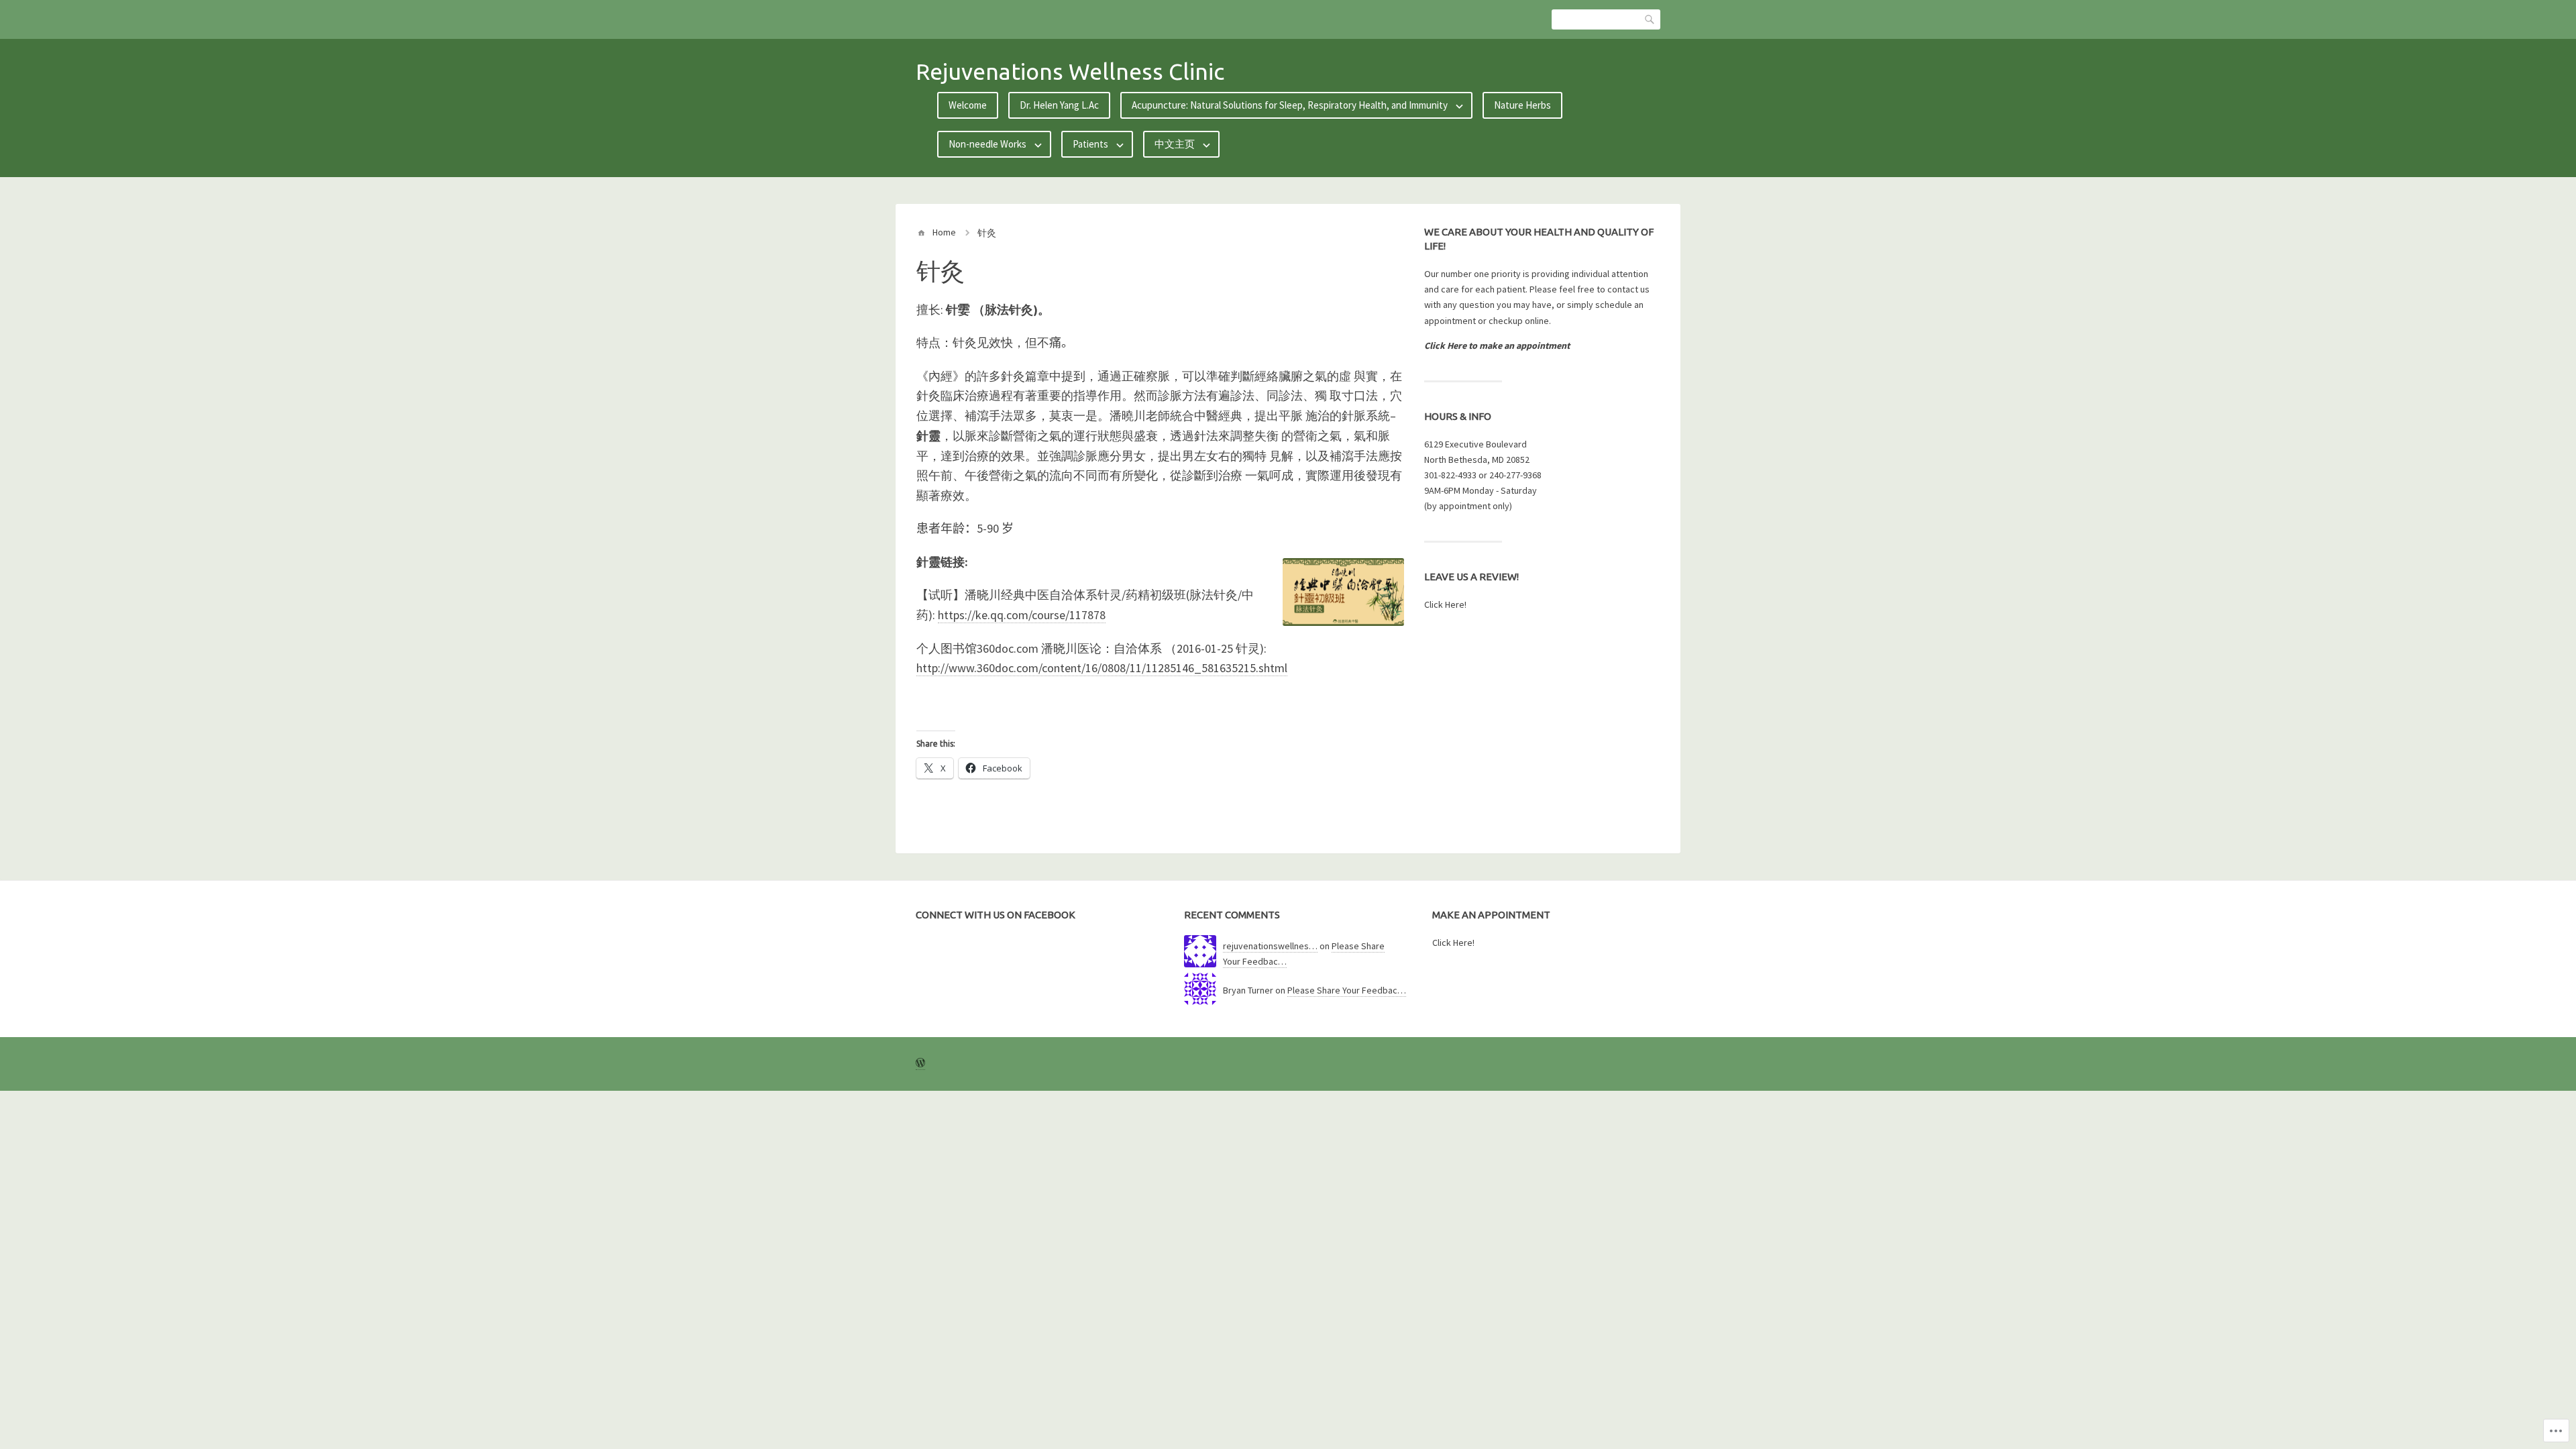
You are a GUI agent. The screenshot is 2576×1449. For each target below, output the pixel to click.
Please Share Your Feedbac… (1347, 990)
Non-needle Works (987, 144)
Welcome (968, 105)
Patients (1090, 144)
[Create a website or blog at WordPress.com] (920, 1064)
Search (1650, 19)
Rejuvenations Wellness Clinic (1070, 71)
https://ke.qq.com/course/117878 (1022, 615)
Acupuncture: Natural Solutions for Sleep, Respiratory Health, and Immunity (1290, 105)
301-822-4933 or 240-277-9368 (1483, 475)
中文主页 (1175, 144)
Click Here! (1445, 604)
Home (944, 232)
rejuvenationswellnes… (1270, 946)
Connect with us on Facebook (996, 915)
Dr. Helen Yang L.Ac (1059, 105)
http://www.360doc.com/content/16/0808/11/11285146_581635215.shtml (1102, 668)
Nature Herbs (1522, 105)
